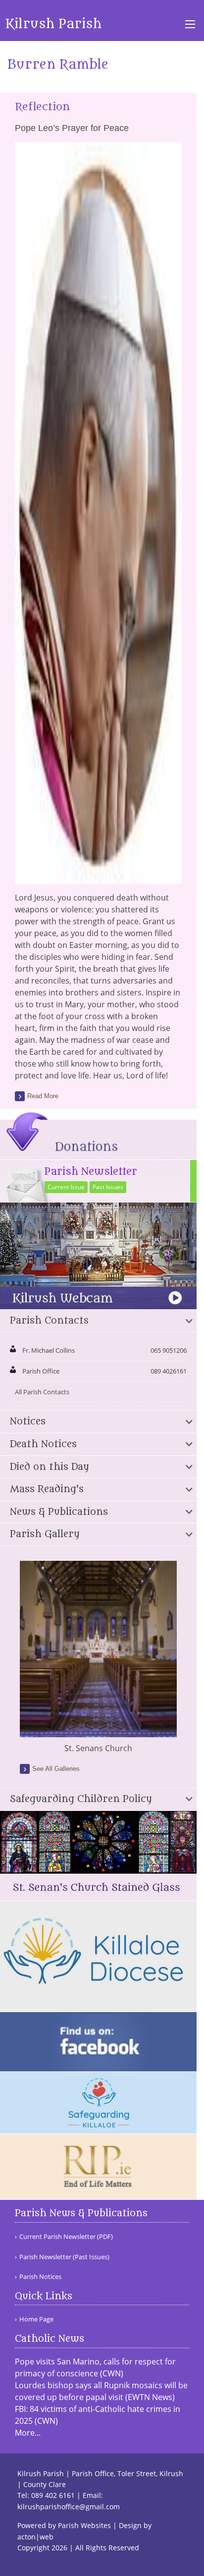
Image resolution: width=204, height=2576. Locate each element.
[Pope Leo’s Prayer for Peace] (98, 878)
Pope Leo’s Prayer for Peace (72, 128)
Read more (43, 1096)
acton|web (35, 2537)
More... (28, 2433)
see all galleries (56, 1769)
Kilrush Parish (53, 24)
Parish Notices (40, 2277)
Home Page (36, 2319)
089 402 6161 (53, 2495)
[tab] (98, 1321)
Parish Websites (84, 2525)
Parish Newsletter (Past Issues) (64, 2257)
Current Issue (66, 1187)
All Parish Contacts (42, 1392)
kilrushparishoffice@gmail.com (69, 2507)
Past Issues (108, 1187)
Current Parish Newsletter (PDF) (66, 2237)
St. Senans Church (98, 1748)
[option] (98, 1657)
